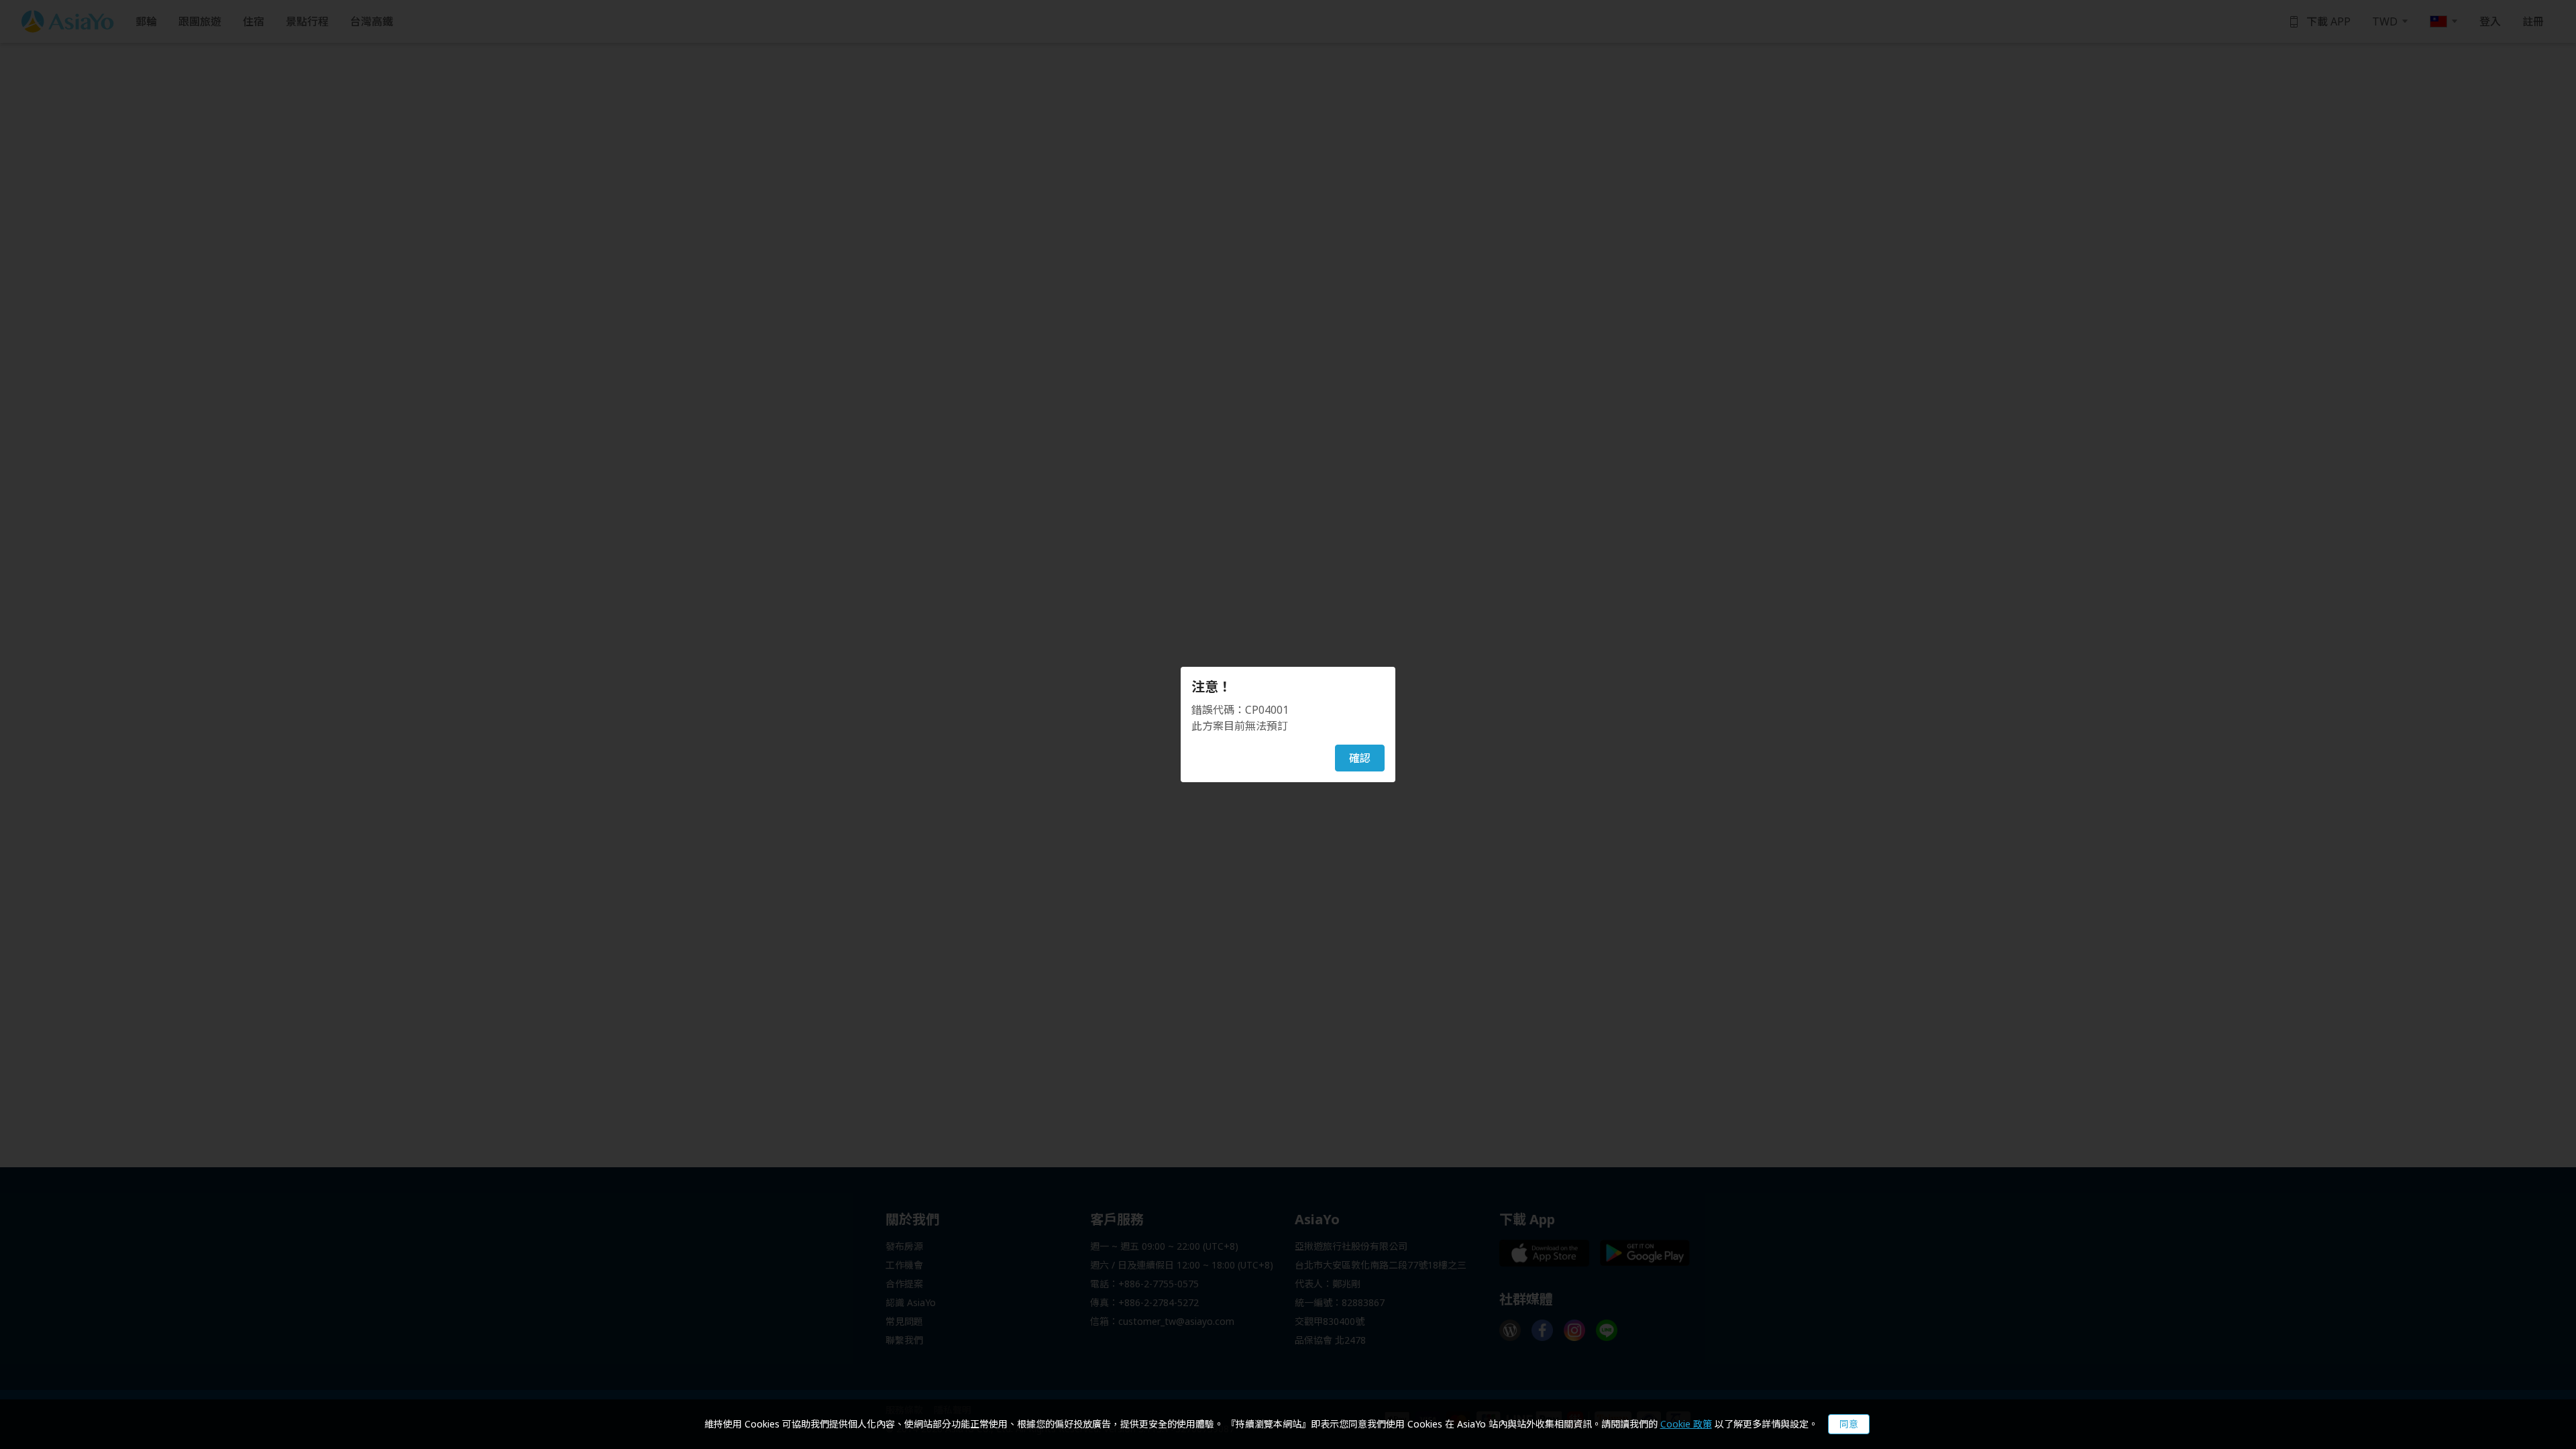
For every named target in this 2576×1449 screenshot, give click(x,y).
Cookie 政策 (1686, 1424)
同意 (1849, 1424)
